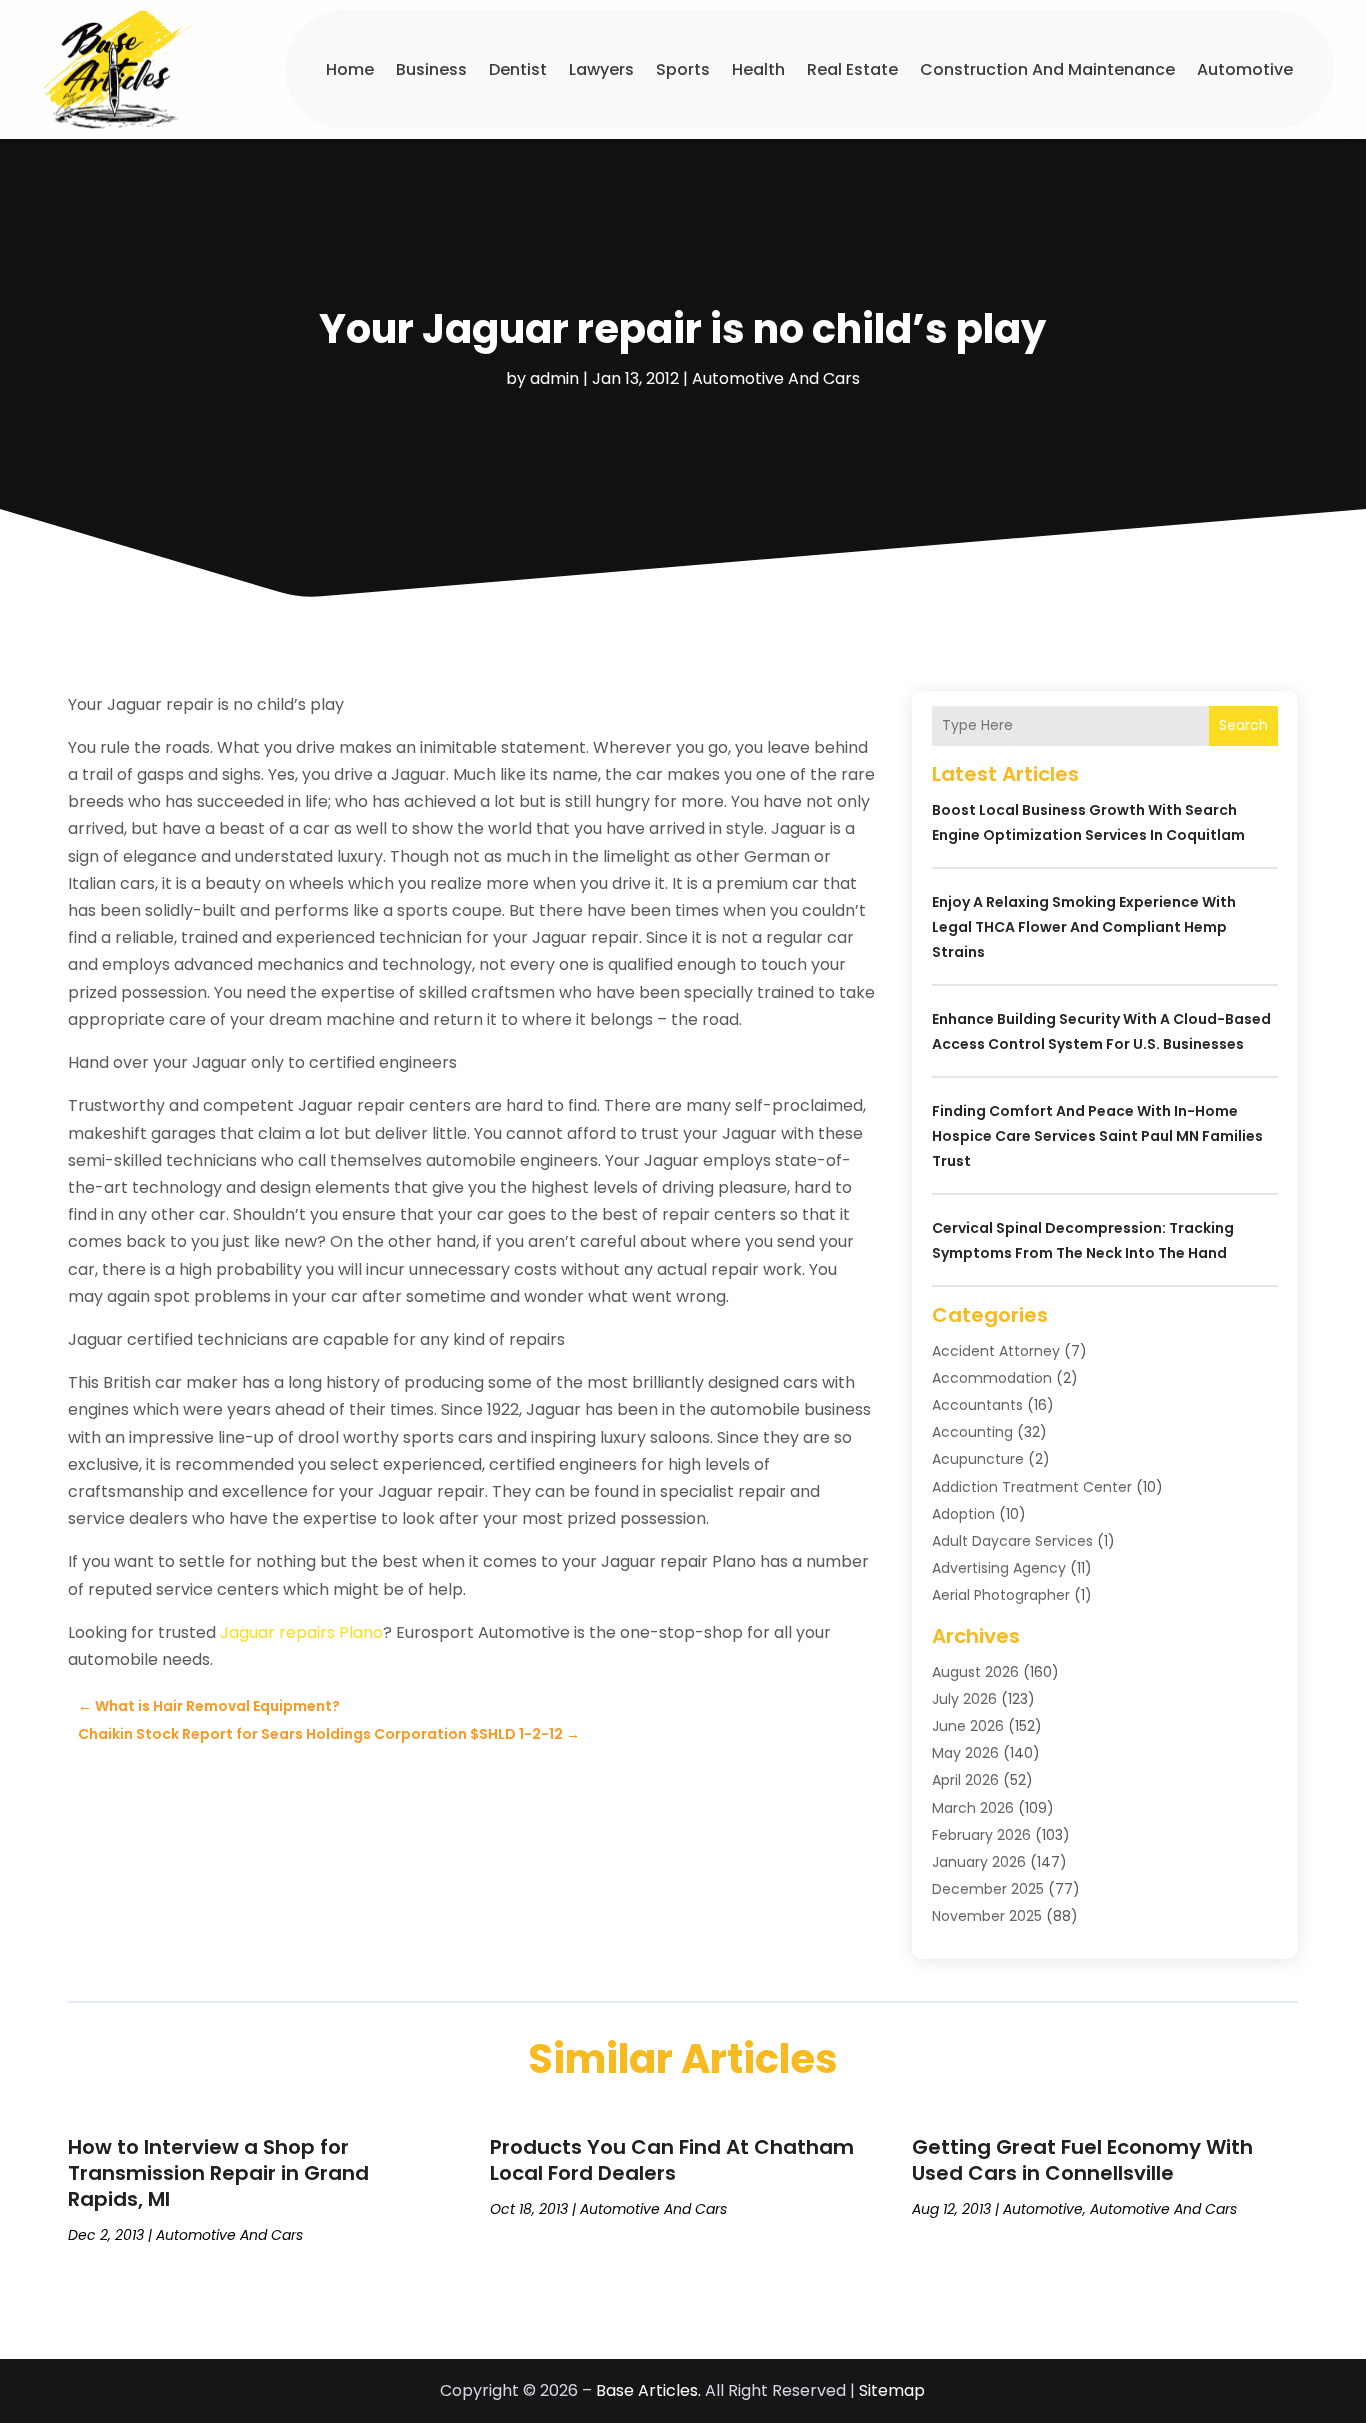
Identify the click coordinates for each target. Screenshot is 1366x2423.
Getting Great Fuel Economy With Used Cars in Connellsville (1082, 2160)
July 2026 (964, 1699)
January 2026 (979, 1862)
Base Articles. (648, 2390)
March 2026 (973, 1808)
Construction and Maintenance (1047, 69)
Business (431, 69)
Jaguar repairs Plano (301, 1632)
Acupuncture (978, 1459)
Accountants (977, 1405)
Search (1243, 725)
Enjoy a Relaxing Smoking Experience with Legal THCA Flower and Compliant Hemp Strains (1084, 927)
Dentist (518, 69)
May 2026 (965, 1753)
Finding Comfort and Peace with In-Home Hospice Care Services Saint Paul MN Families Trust (1097, 1136)
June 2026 (968, 1726)
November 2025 (987, 1916)
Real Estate (852, 69)
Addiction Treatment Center (1032, 1487)
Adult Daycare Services (1012, 1541)
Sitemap (892, 2390)
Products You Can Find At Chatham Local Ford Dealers (672, 2160)
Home (350, 69)
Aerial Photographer (1001, 1595)
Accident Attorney (996, 1351)
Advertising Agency (999, 1568)
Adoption (963, 1514)
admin (554, 378)
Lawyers (601, 69)
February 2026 (981, 1835)
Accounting (972, 1432)
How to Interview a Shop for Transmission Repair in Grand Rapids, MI (218, 2173)
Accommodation (992, 1378)
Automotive (1245, 69)
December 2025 (988, 1889)
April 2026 (965, 1780)
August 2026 (975, 1672)
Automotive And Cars (776, 378)
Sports (683, 69)
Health (758, 69)
